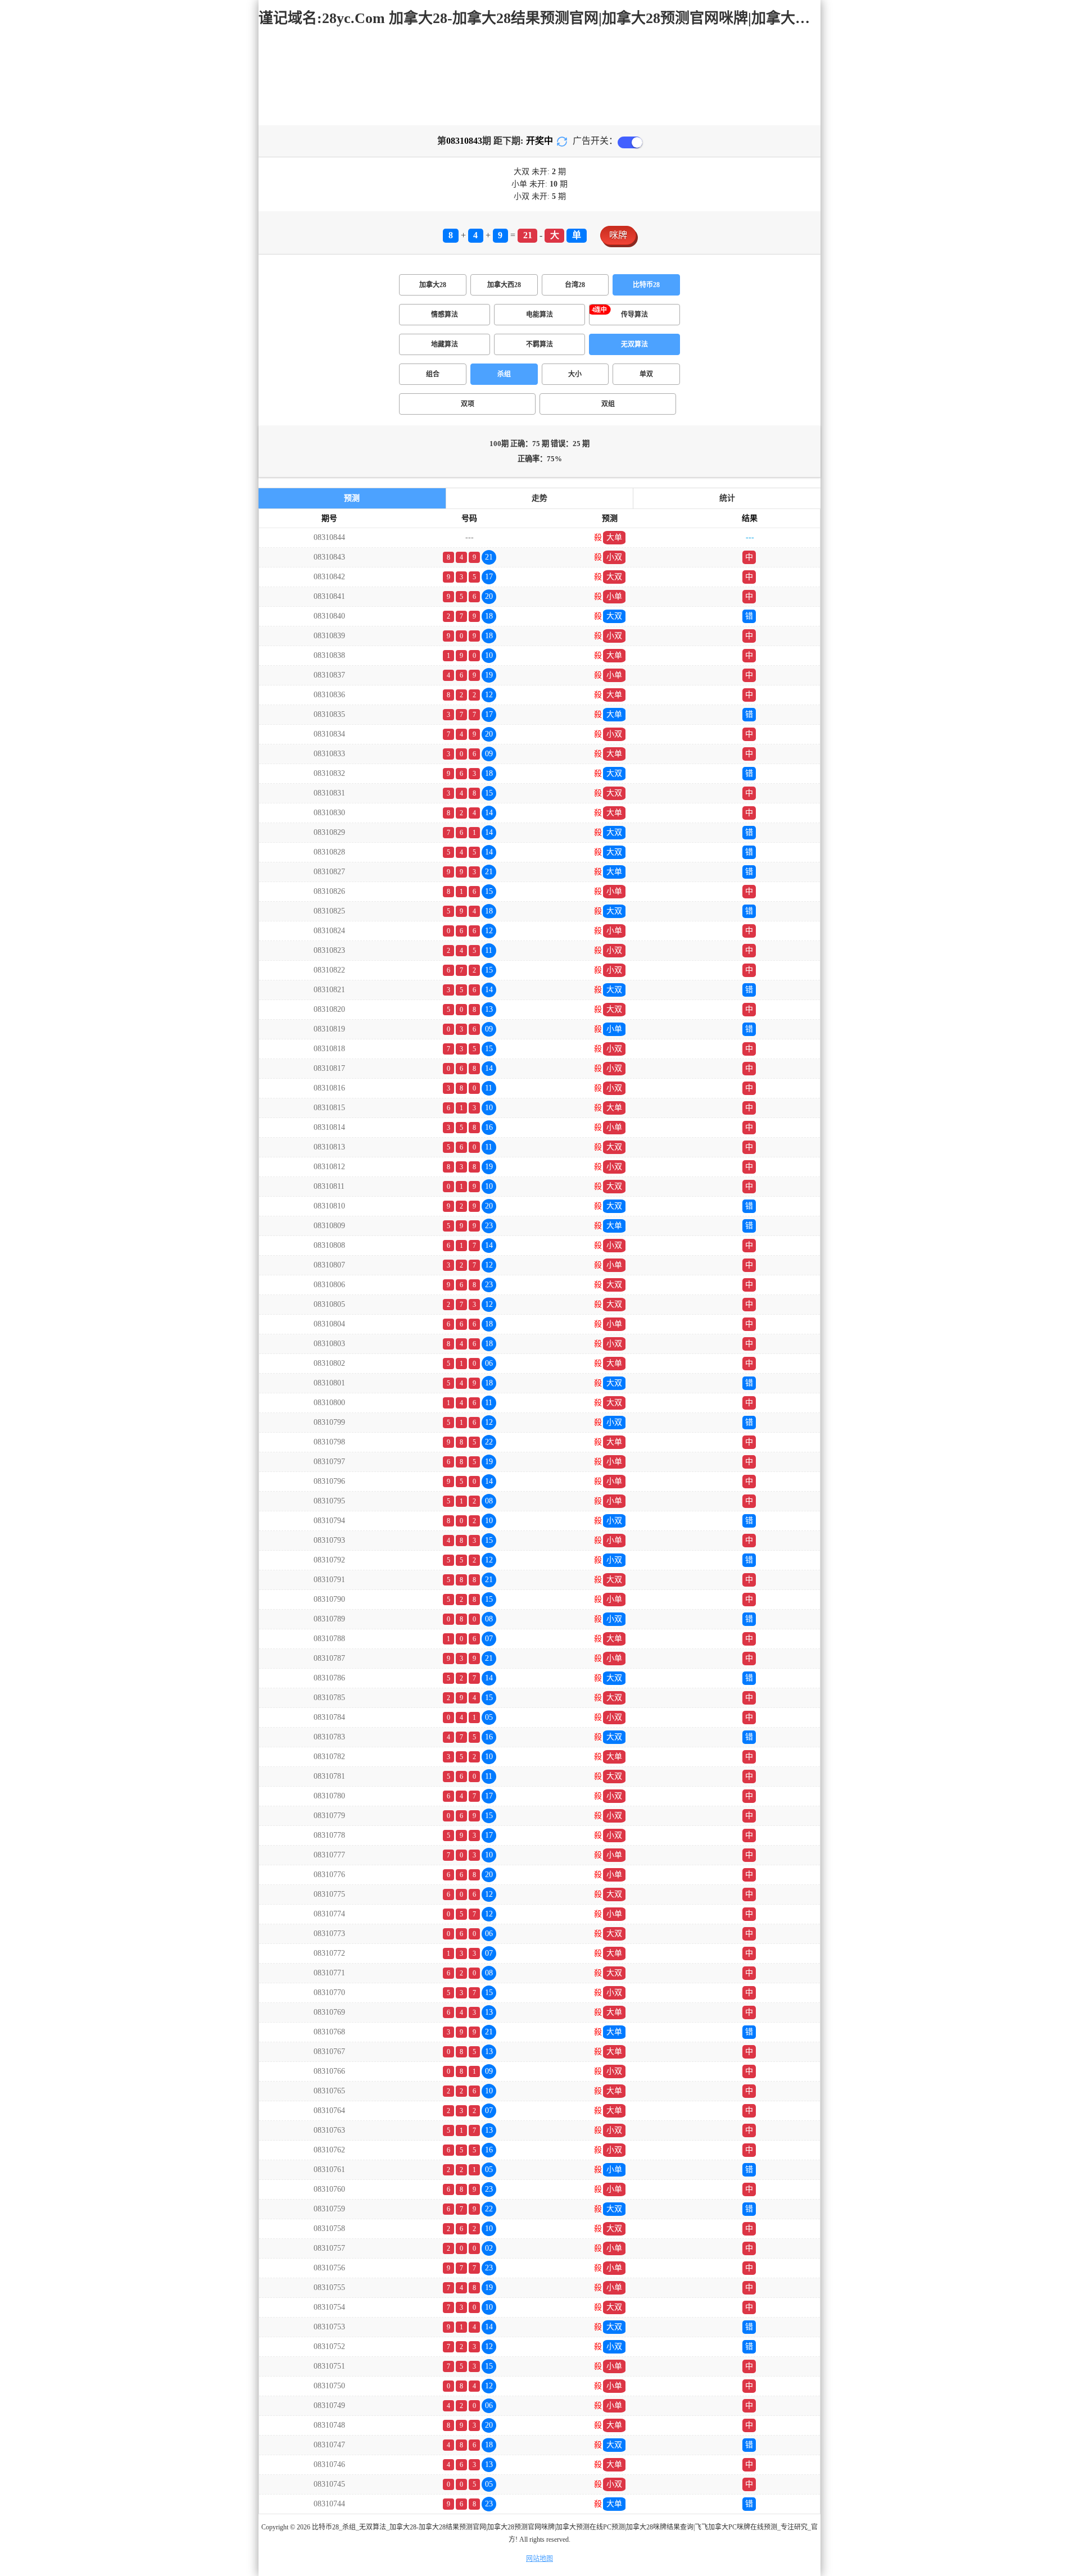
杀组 (504, 374)
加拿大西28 (504, 285)
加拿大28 (433, 285)
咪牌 (618, 235)
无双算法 (634, 344)
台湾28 (575, 285)
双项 (468, 404)
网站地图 (539, 2559)
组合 (433, 374)
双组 (608, 404)
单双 (646, 374)
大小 (575, 374)
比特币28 (646, 285)
